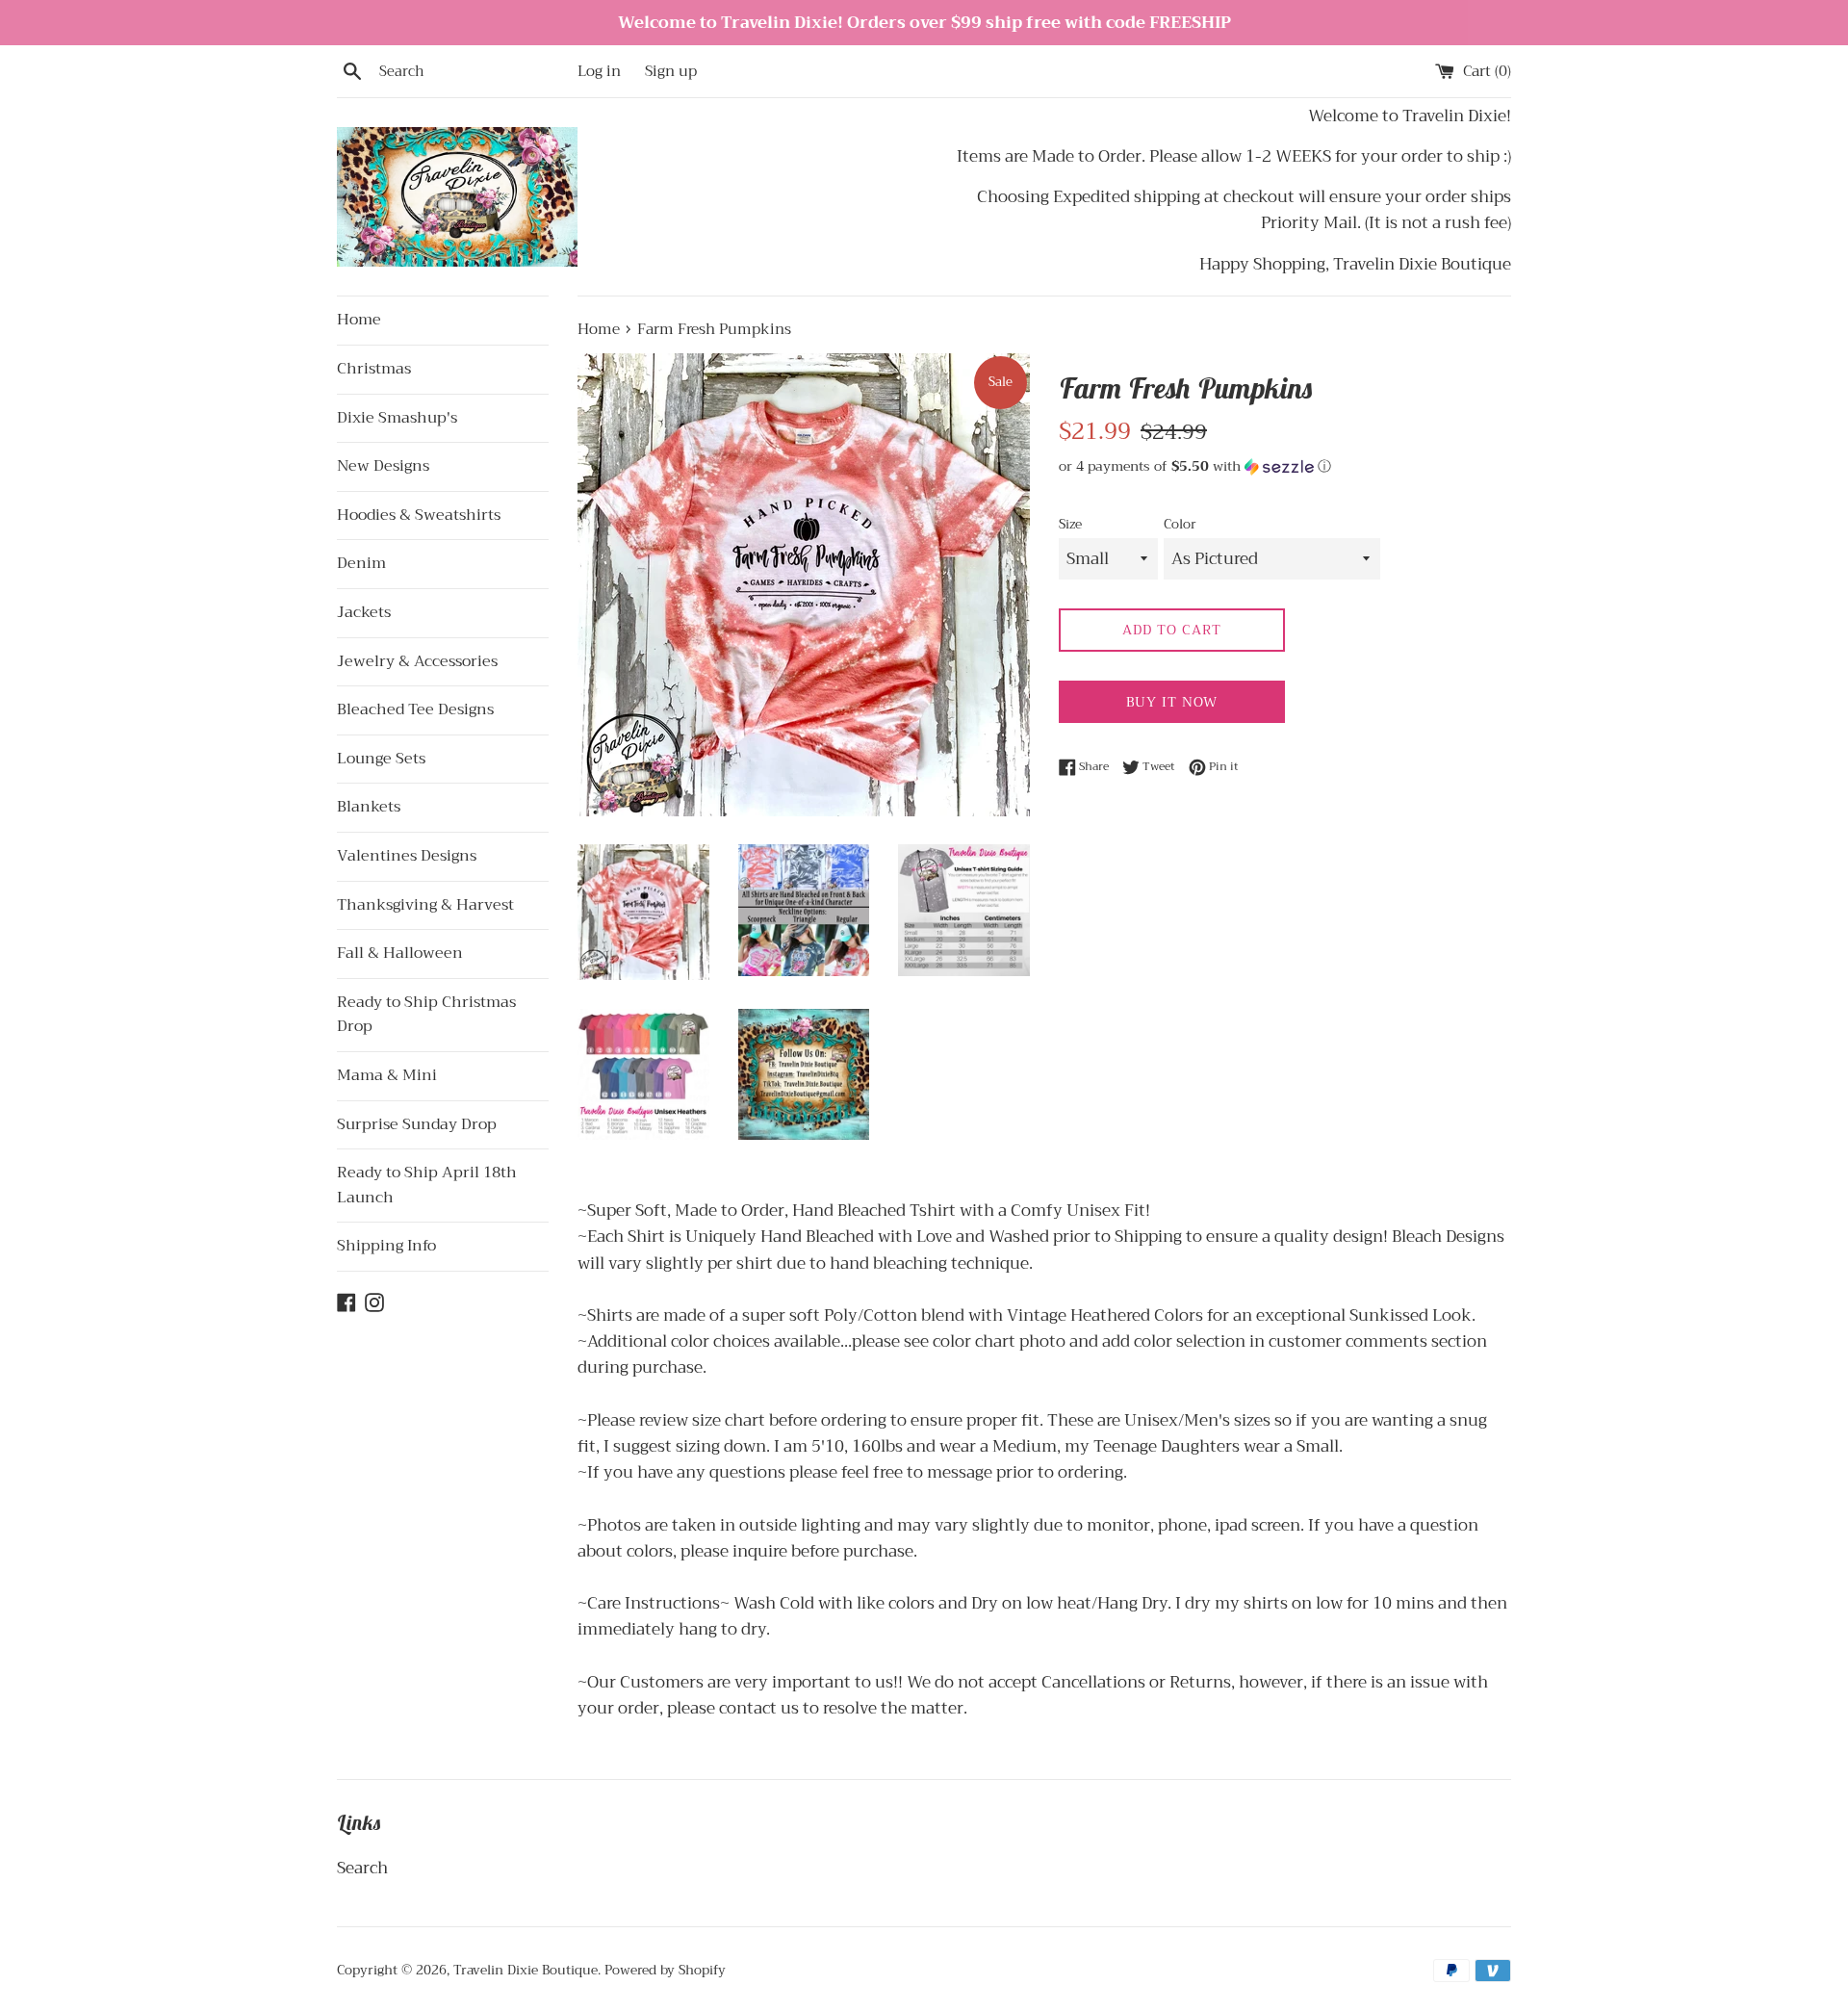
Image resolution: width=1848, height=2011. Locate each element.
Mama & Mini (387, 1075)
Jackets (364, 612)
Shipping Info (386, 1246)
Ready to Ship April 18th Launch (427, 1185)
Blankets (369, 807)
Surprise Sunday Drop (417, 1124)
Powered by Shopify (665, 1970)
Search (362, 1868)
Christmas (374, 369)
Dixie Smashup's (397, 418)
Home (359, 320)
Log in (599, 71)
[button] (1285, 466)
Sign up (671, 71)
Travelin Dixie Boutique (526, 1970)
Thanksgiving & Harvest (425, 905)
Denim (361, 563)
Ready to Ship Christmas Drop (426, 1015)
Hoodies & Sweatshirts (419, 515)
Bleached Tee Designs (415, 709)
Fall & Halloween (400, 953)
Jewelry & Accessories (417, 661)
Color (1180, 525)
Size (1070, 525)
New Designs (383, 466)
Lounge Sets (381, 759)
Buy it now (1172, 702)
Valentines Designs (407, 856)
